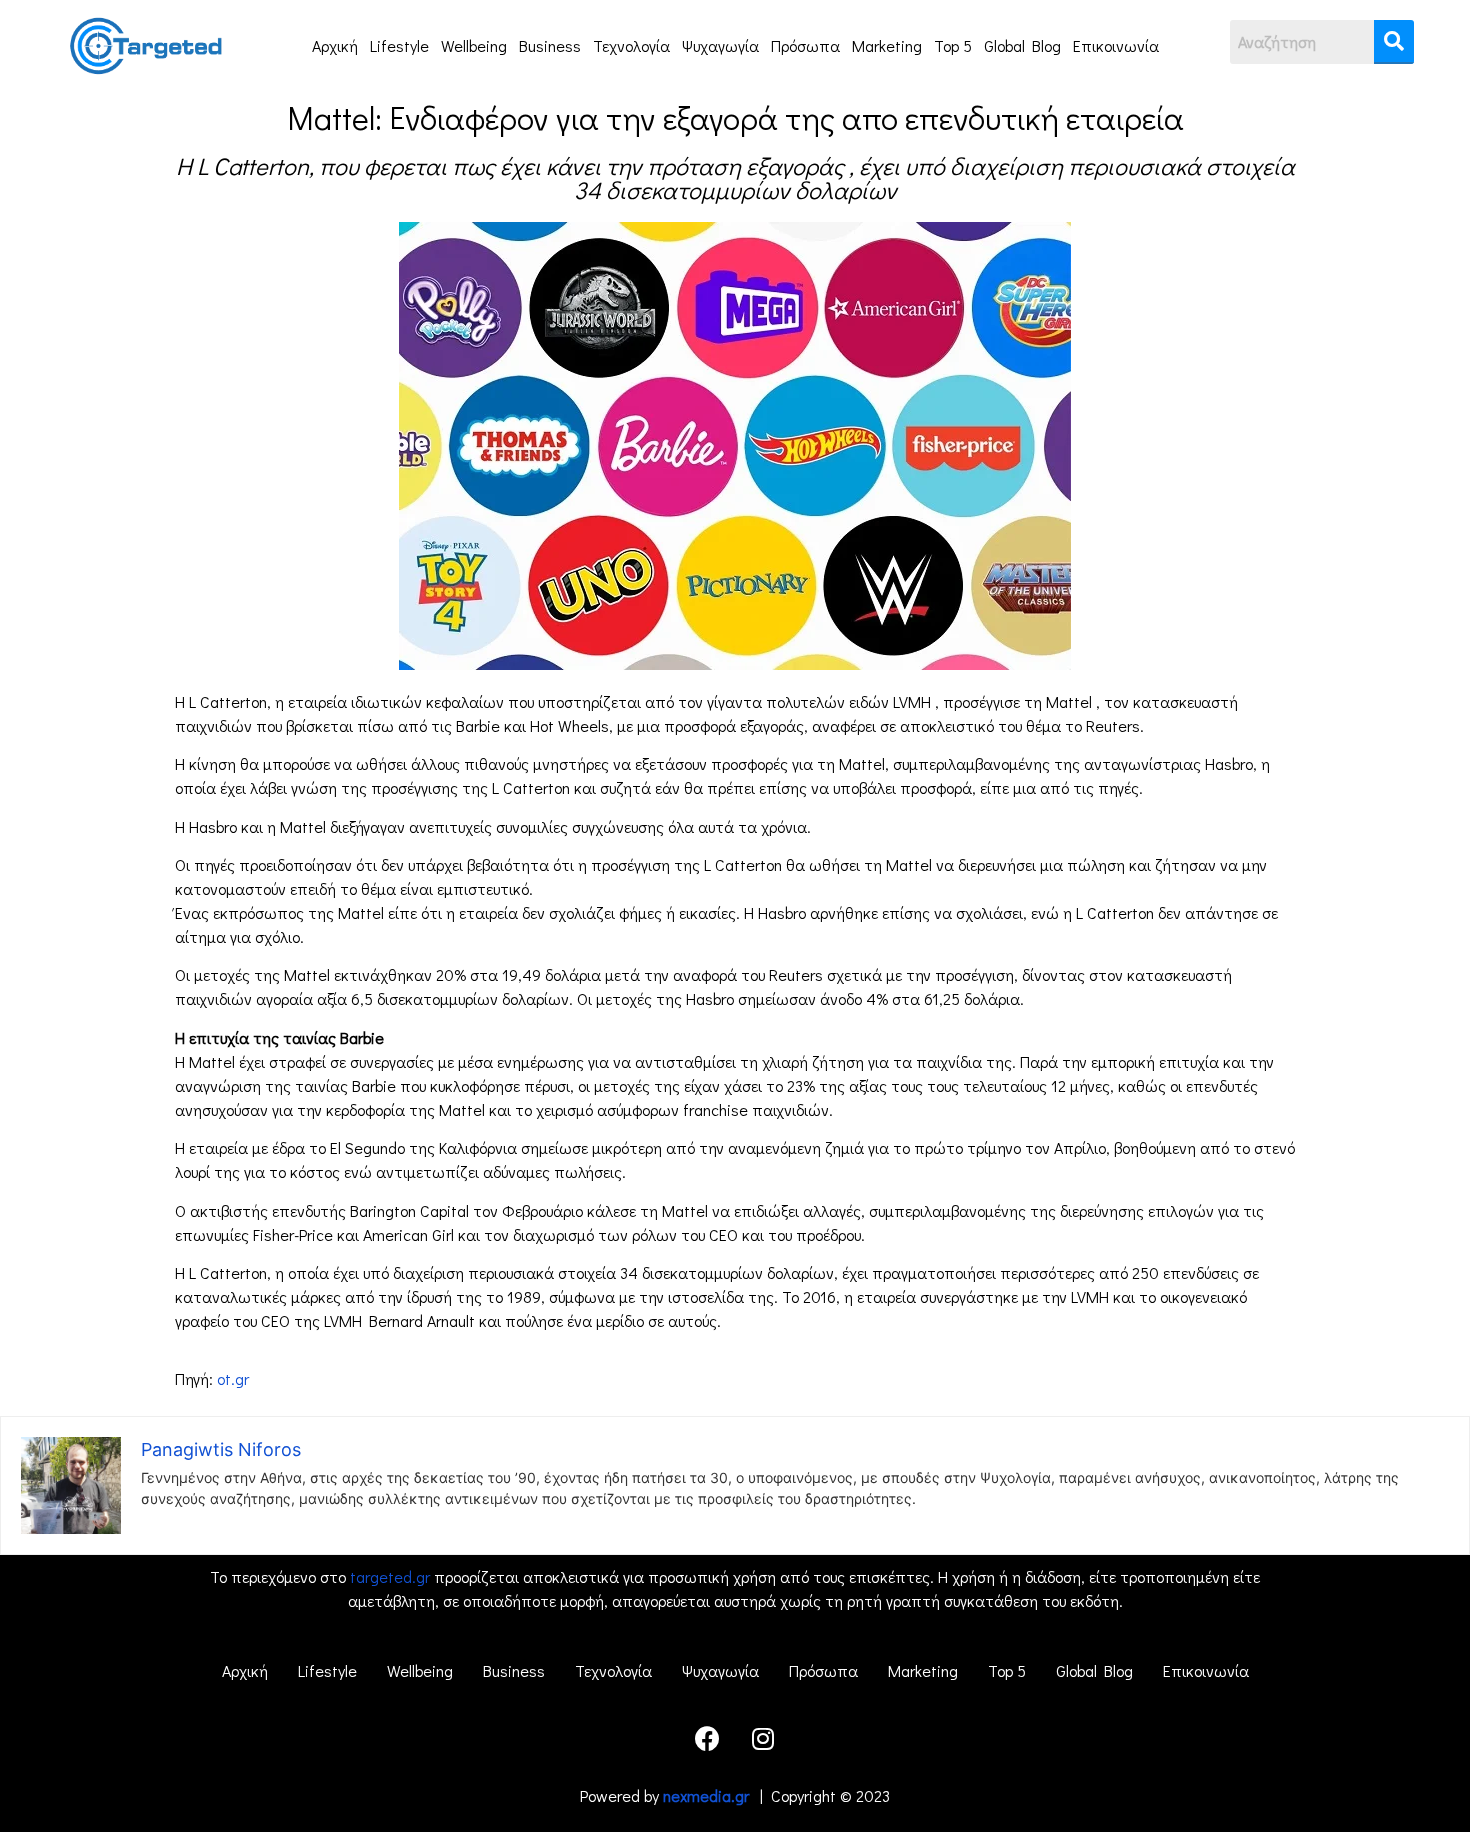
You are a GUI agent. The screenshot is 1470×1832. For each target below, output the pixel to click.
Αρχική (335, 45)
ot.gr (233, 1378)
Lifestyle (399, 45)
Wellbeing (474, 45)
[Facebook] (708, 1739)
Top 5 (953, 45)
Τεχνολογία (631, 45)
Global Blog (1022, 45)
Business (550, 45)
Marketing (887, 45)
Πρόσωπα (805, 45)
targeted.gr (390, 1576)
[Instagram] (763, 1739)
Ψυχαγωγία (720, 45)
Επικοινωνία (1116, 45)
